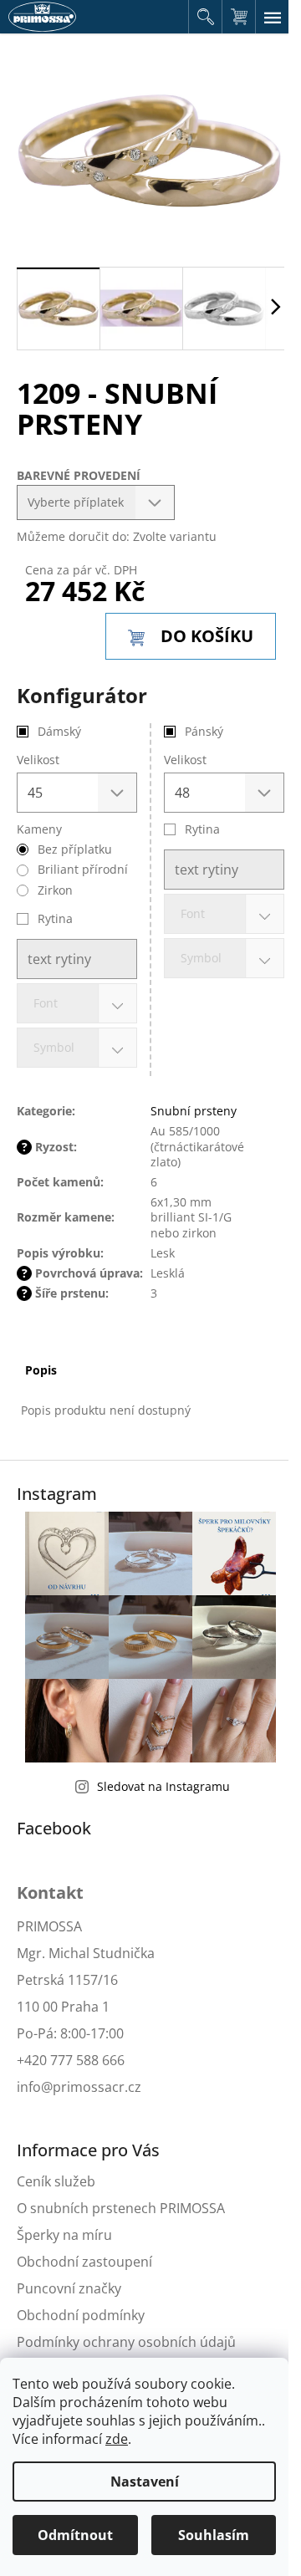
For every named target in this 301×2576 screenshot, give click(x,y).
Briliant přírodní (83, 869)
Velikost (185, 760)
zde (117, 2439)
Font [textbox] (193, 913)
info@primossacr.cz (79, 2087)
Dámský (59, 731)
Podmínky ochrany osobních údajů (126, 2342)
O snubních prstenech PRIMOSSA (121, 2208)
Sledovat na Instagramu (163, 1786)
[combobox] (224, 914)
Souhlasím (214, 2535)
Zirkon (55, 890)
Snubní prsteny (194, 1111)
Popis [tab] (41, 1370)
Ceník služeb (56, 2181)
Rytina (202, 829)
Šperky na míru (64, 2235)
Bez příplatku (75, 849)
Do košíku (207, 636)
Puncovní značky (69, 2288)
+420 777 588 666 (71, 2060)
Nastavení (145, 2482)
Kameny (39, 829)
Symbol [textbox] (201, 958)
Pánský (204, 731)
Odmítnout (75, 2535)
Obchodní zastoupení (84, 2262)
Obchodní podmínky (81, 2315)
